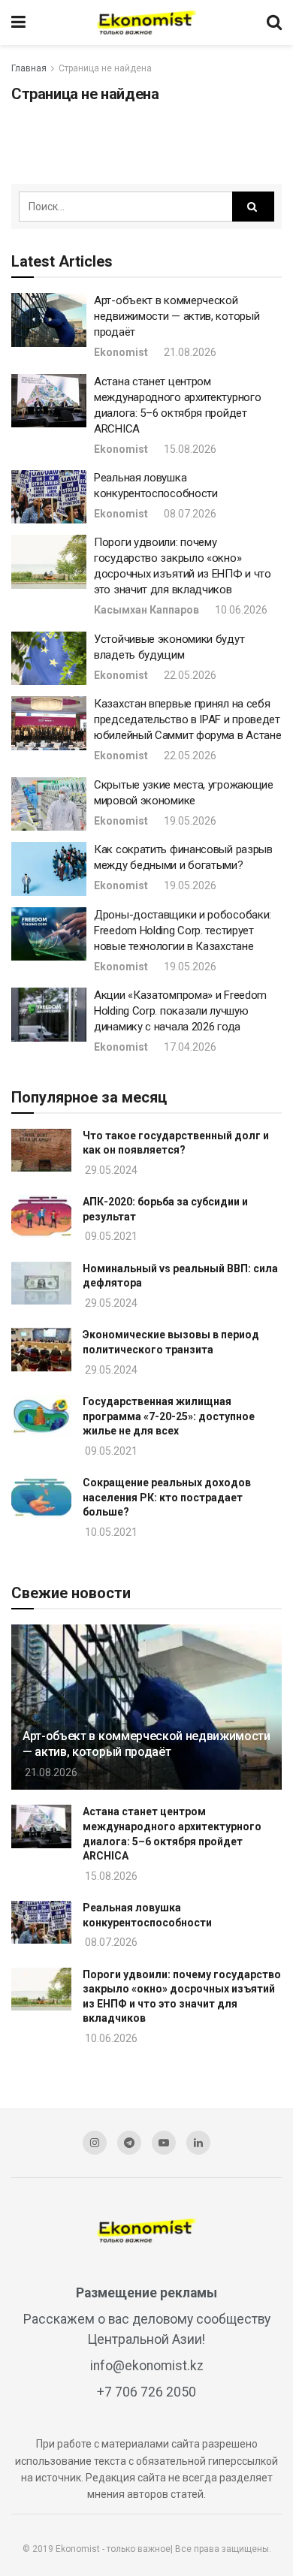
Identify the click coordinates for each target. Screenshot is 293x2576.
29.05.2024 (110, 1170)
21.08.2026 (189, 352)
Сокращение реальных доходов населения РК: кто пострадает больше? (167, 1497)
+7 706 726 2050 (146, 2392)
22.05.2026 (189, 675)
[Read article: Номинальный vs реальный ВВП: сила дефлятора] (41, 1283)
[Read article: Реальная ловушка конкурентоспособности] (49, 497)
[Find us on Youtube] (164, 2143)
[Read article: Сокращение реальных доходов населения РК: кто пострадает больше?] (41, 1497)
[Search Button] (274, 23)
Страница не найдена (105, 68)
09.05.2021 (110, 1236)
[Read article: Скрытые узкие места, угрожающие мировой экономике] (49, 804)
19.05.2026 (189, 821)
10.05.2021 (110, 1532)
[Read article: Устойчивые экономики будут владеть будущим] (49, 659)
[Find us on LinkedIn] (198, 2143)
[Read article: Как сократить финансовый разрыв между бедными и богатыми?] (49, 869)
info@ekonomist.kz (147, 2366)
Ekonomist (121, 352)
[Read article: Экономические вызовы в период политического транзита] (41, 1349)
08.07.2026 (189, 514)
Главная (29, 68)
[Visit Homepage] (146, 23)
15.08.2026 (189, 449)
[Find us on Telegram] (129, 2143)
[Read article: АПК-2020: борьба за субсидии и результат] (41, 1216)
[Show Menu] (18, 23)
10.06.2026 (240, 610)
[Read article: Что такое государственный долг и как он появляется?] (41, 1150)
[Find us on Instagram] (95, 2143)
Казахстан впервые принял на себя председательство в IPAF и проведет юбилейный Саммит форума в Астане (187, 719)
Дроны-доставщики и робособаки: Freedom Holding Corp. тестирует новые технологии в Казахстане (183, 931)
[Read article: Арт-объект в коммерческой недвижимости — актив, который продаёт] (49, 320)
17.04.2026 (189, 1047)
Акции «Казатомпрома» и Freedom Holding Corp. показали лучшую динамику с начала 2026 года (180, 1011)
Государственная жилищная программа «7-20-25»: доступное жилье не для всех (169, 1416)
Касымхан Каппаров (146, 610)
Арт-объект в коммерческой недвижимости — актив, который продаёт (177, 316)
